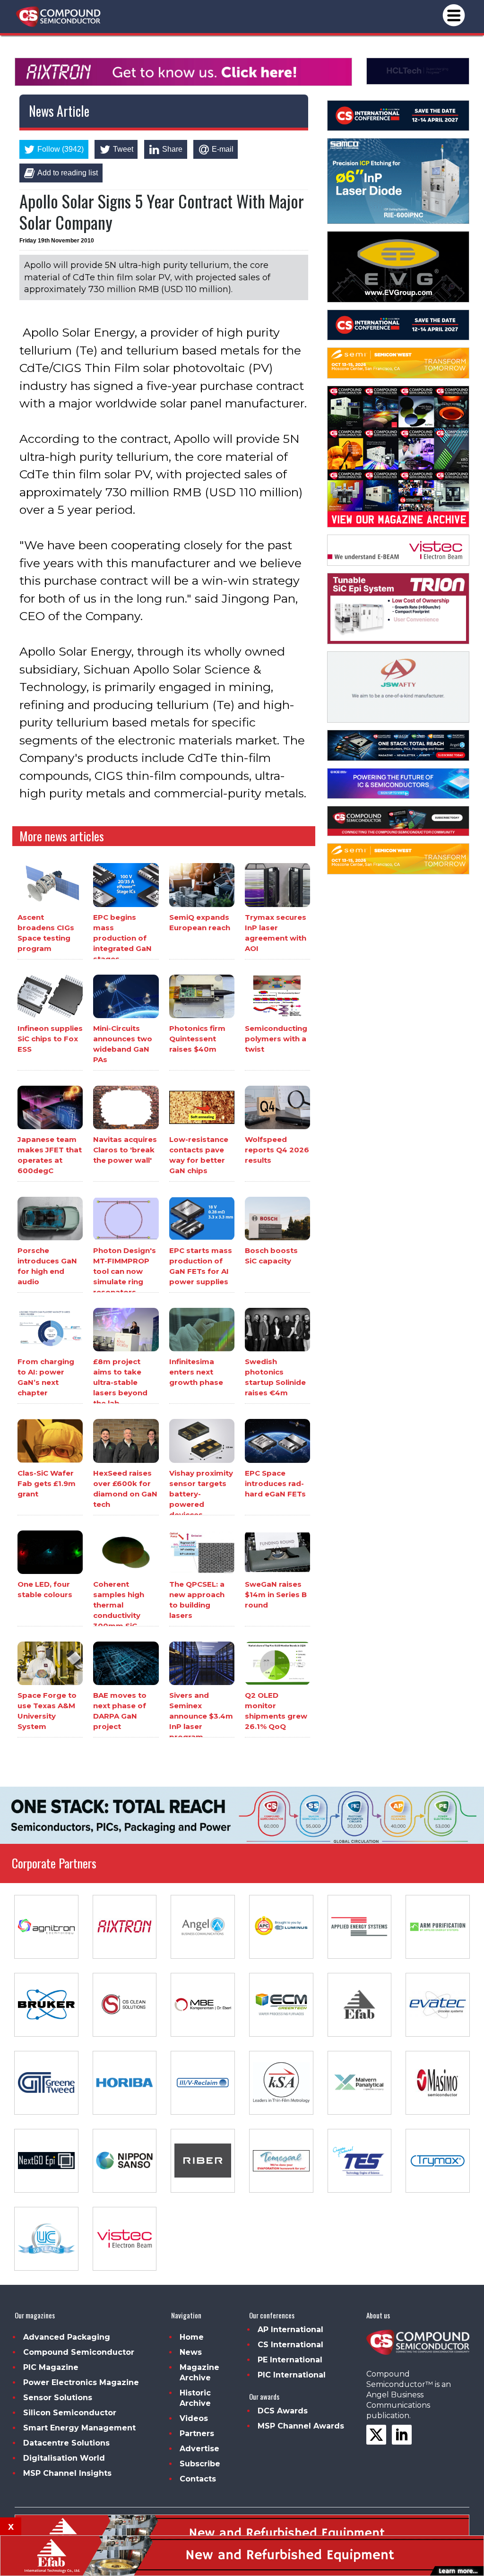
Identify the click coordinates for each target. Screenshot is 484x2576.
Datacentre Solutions (66, 2443)
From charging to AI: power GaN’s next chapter (46, 1377)
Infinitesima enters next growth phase (196, 1372)
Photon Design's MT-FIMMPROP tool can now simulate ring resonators (125, 1271)
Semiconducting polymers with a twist (276, 1039)
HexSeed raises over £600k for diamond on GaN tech (125, 1489)
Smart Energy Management (79, 2428)
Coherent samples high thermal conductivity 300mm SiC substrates (119, 1610)
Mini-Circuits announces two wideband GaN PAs (123, 1044)
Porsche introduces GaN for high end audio (47, 1266)
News (191, 2352)
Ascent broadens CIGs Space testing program (46, 933)
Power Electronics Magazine (81, 2382)
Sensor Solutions (58, 2398)
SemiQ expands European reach (200, 922)
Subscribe (200, 2464)
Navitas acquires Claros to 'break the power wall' (125, 1150)
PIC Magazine (51, 2367)
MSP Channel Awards (301, 2426)
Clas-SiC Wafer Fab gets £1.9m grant (47, 1483)
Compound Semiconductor (79, 2352)
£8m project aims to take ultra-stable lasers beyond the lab (120, 1382)
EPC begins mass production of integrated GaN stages (122, 938)
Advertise (199, 2449)
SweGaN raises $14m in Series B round (276, 1595)
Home (192, 2337)
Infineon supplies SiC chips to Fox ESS (50, 1039)
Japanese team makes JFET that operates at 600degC (50, 1155)
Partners (197, 2433)
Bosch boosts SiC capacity (271, 1256)
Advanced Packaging (67, 2337)
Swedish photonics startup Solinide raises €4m (275, 1377)
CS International (290, 2345)
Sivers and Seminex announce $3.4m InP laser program (201, 1716)
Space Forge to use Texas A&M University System (47, 1711)
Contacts (198, 2479)
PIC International (292, 2375)
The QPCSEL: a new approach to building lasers (197, 1600)
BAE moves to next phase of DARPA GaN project (120, 1711)
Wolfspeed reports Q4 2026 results (277, 1150)
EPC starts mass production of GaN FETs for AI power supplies (201, 1266)
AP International (290, 2330)
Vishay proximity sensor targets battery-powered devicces (201, 1494)
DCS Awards (283, 2411)
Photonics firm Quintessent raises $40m (197, 1039)
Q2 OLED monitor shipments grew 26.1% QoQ (276, 1711)
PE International (290, 2360)
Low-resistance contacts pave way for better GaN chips (199, 1155)
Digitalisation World (64, 2458)
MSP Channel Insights (67, 2473)
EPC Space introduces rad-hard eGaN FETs (275, 1483)
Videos (194, 2418)
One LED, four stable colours (45, 1589)
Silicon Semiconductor (70, 2413)
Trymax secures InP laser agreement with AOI (276, 933)
